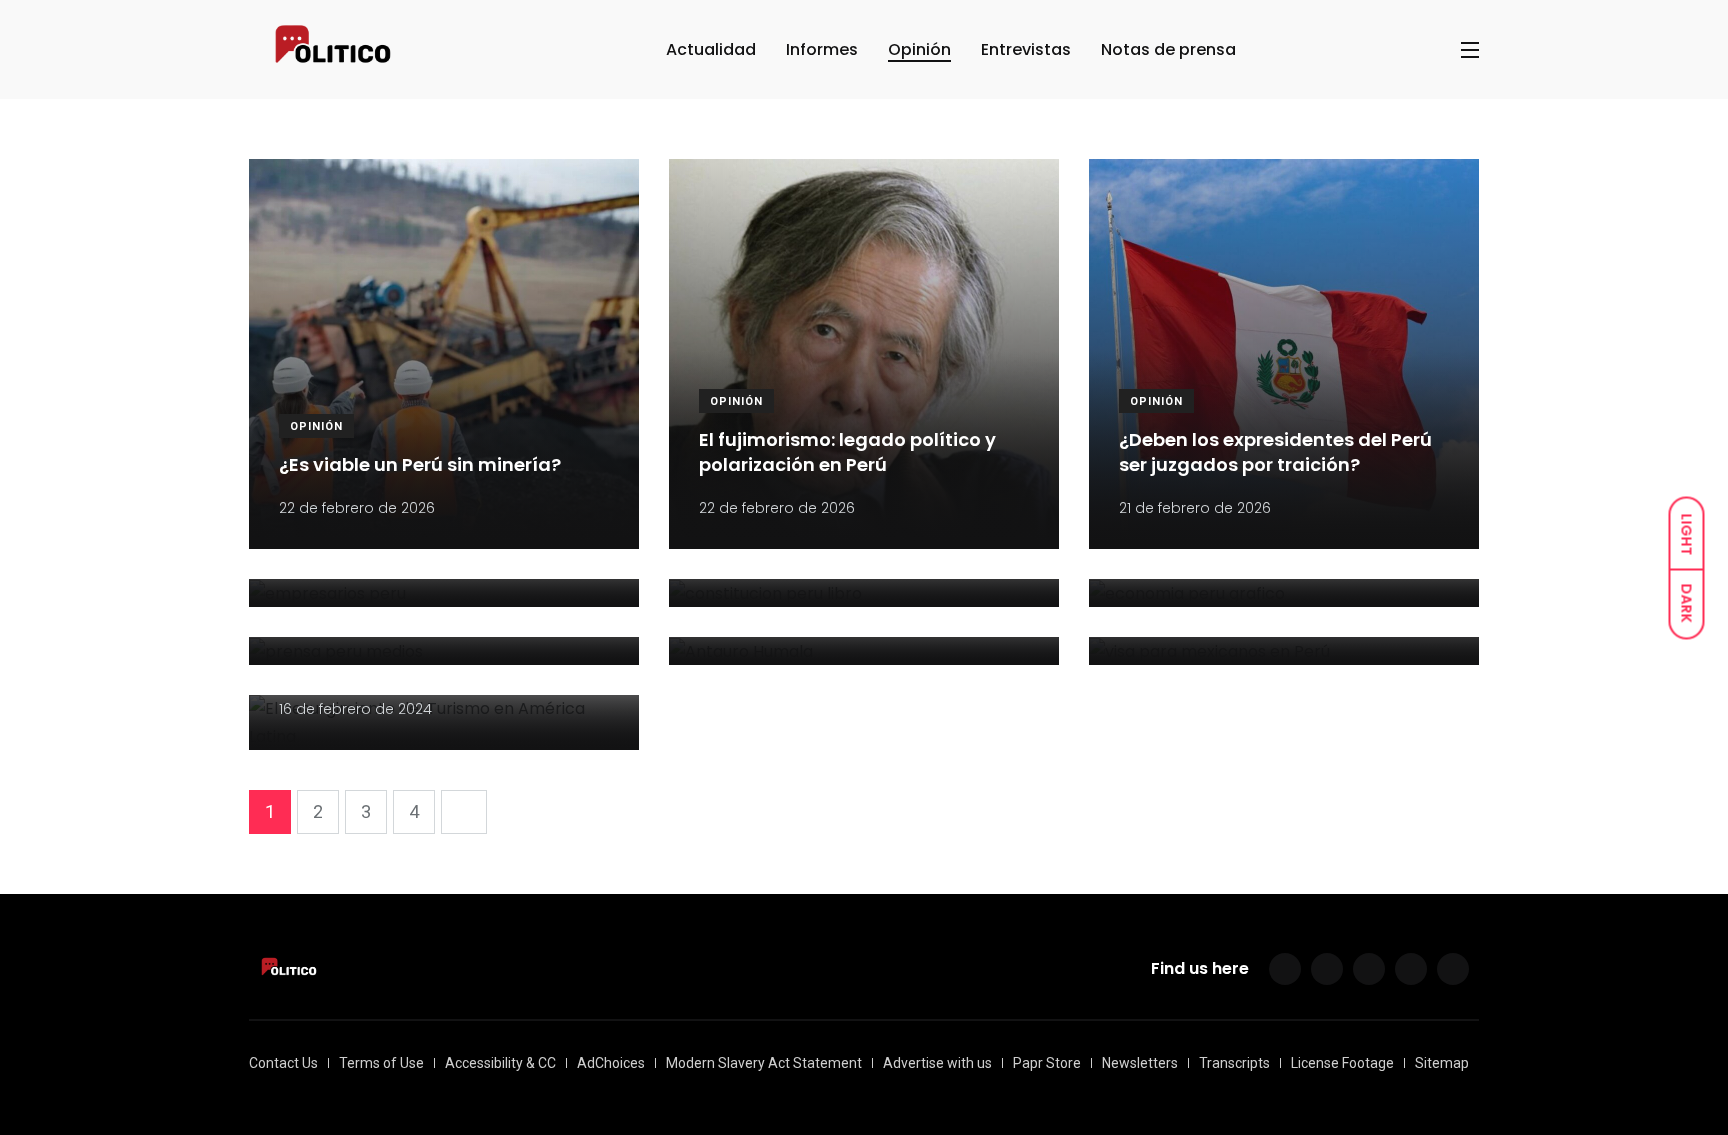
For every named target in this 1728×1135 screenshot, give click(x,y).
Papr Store (1047, 1063)
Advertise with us (937, 1063)
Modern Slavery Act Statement (764, 1063)
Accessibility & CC (500, 1063)
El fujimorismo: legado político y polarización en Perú (847, 453)
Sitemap (1442, 1063)
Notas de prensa (1168, 49)
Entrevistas (1026, 49)
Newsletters (1140, 1063)
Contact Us (283, 1063)
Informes (822, 49)
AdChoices (611, 1063)
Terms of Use (381, 1063)
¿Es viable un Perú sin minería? (420, 465)
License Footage (1342, 1063)
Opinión (919, 49)
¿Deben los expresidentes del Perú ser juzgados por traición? (1275, 453)
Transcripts (1234, 1063)
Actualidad (711, 49)
